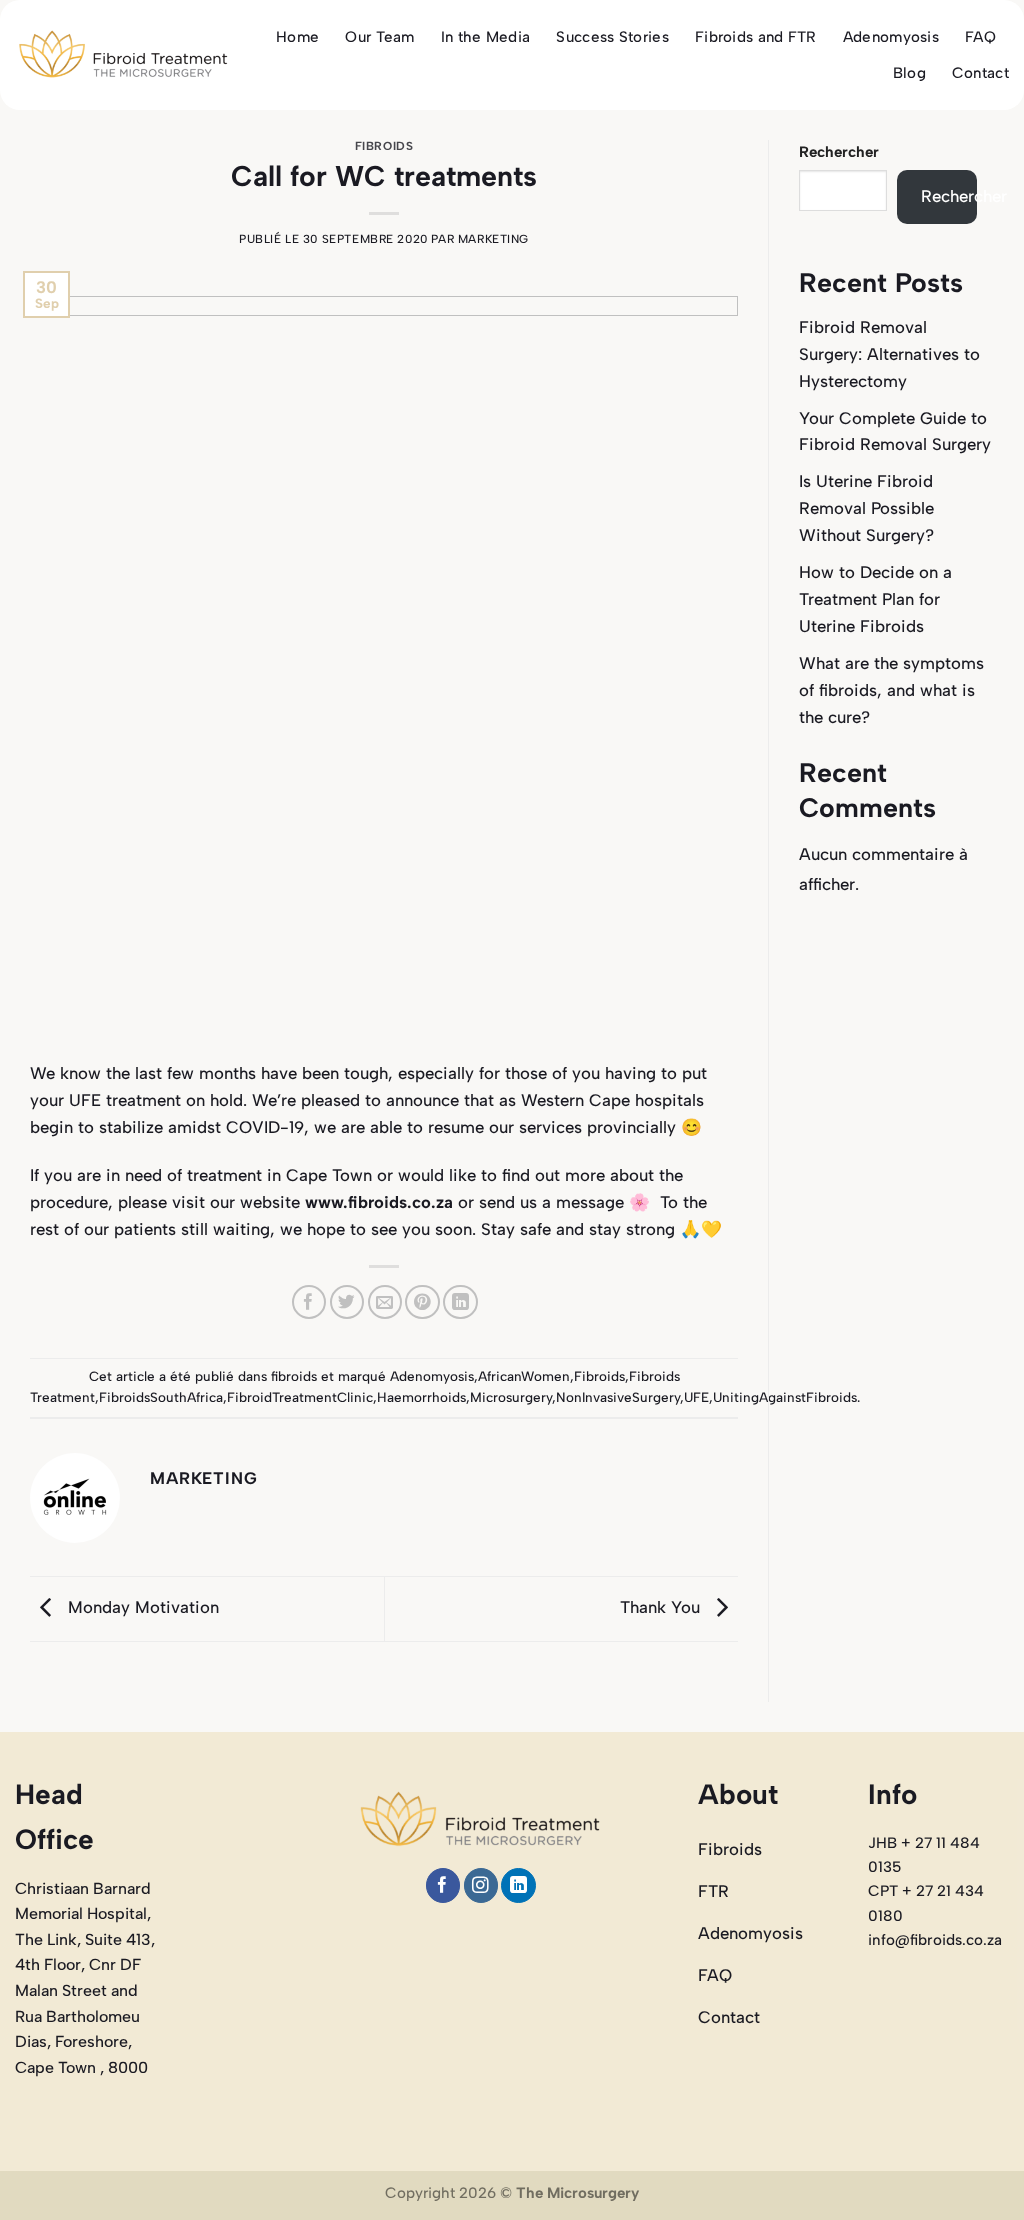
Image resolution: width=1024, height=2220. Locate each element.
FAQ (980, 37)
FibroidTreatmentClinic (300, 1397)
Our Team (379, 37)
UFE (696, 1397)
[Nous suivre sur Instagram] (481, 1885)
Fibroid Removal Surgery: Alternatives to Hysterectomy (889, 354)
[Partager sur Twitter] (347, 1302)
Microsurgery (511, 1397)
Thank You (662, 1607)
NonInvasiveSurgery (618, 1397)
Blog (909, 73)
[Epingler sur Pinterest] (422, 1302)
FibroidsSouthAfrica (161, 1397)
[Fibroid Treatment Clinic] (123, 55)
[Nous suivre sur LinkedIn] (518, 1885)
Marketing (493, 239)
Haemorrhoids (421, 1397)
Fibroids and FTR (756, 37)
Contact (980, 73)
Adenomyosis (891, 37)
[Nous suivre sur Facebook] (443, 1885)
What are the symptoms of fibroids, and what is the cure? (891, 690)
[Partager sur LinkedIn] (460, 1302)
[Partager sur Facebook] (309, 1302)
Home (297, 37)
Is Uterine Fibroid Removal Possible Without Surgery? (866, 508)
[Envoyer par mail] (385, 1302)
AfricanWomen (524, 1376)
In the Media (486, 37)
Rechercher (839, 152)
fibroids (384, 146)
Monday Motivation (141, 1607)
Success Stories (612, 37)
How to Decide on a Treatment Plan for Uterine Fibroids (875, 599)
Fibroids (599, 1376)
